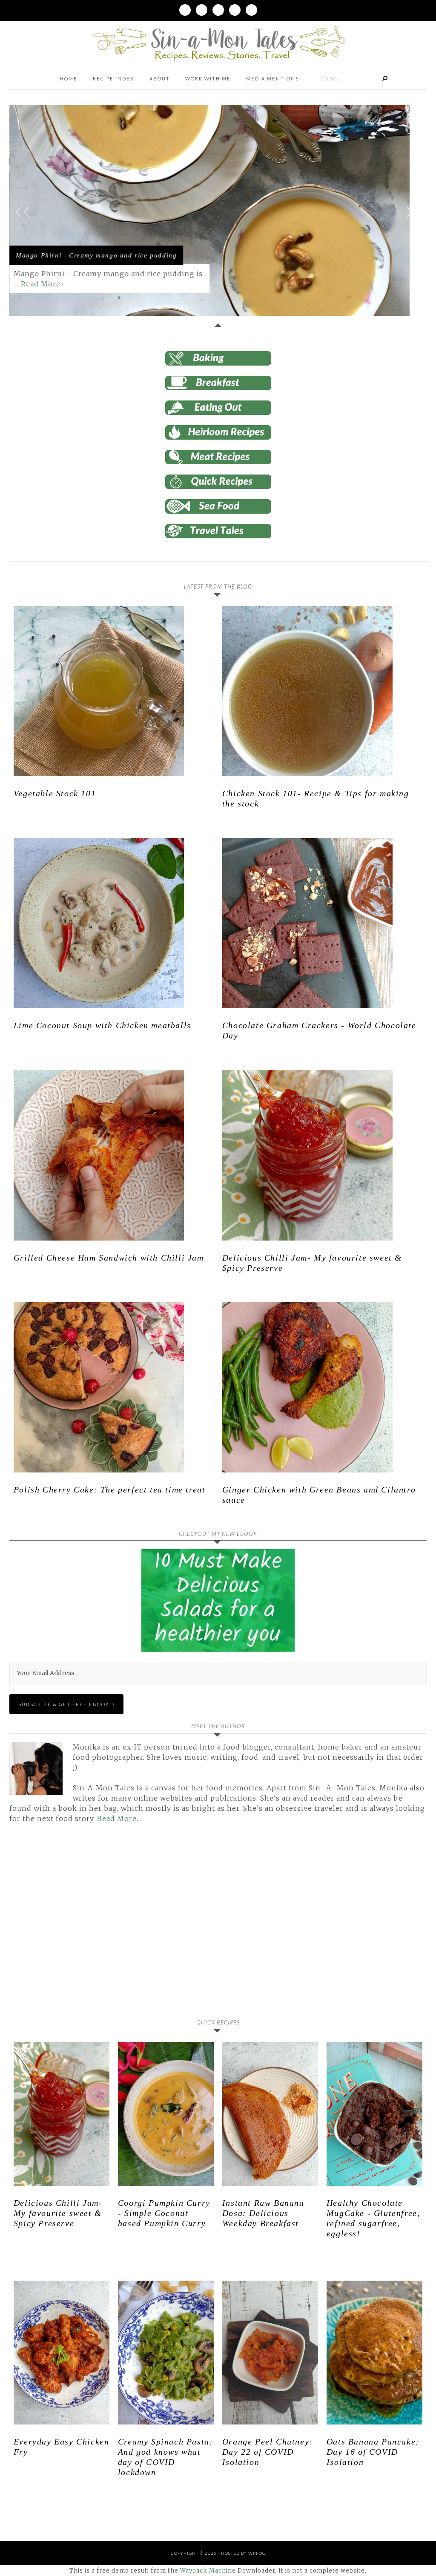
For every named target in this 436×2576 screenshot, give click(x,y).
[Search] (385, 79)
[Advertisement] (81, 1927)
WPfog (257, 2553)
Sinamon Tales (218, 44)
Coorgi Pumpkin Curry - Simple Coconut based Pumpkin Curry (164, 2213)
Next (413, 212)
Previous (23, 212)
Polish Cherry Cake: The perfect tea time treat (110, 1490)
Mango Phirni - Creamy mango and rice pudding (96, 255)
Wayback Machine (208, 2571)
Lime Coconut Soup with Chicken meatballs (102, 1025)
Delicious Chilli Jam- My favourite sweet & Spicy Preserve (58, 2213)
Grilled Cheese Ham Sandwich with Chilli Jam (109, 1258)
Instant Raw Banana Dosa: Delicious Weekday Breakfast (263, 2213)
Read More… (119, 1818)
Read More (41, 284)
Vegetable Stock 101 (55, 793)
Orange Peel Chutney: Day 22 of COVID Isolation (268, 2452)
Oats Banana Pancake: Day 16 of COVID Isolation (373, 2452)
